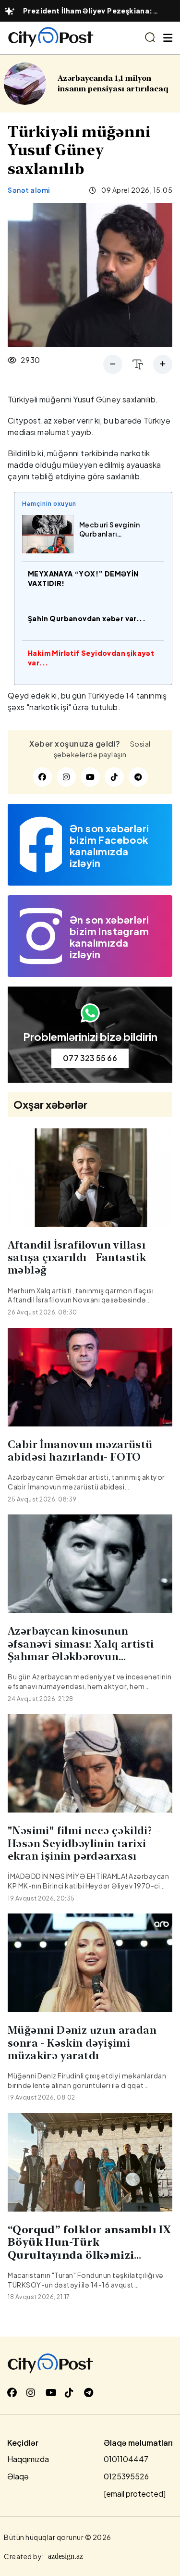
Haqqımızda (28, 2459)
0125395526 (126, 2476)
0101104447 (126, 2459)
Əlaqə (18, 2476)
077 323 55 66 (90, 1058)
